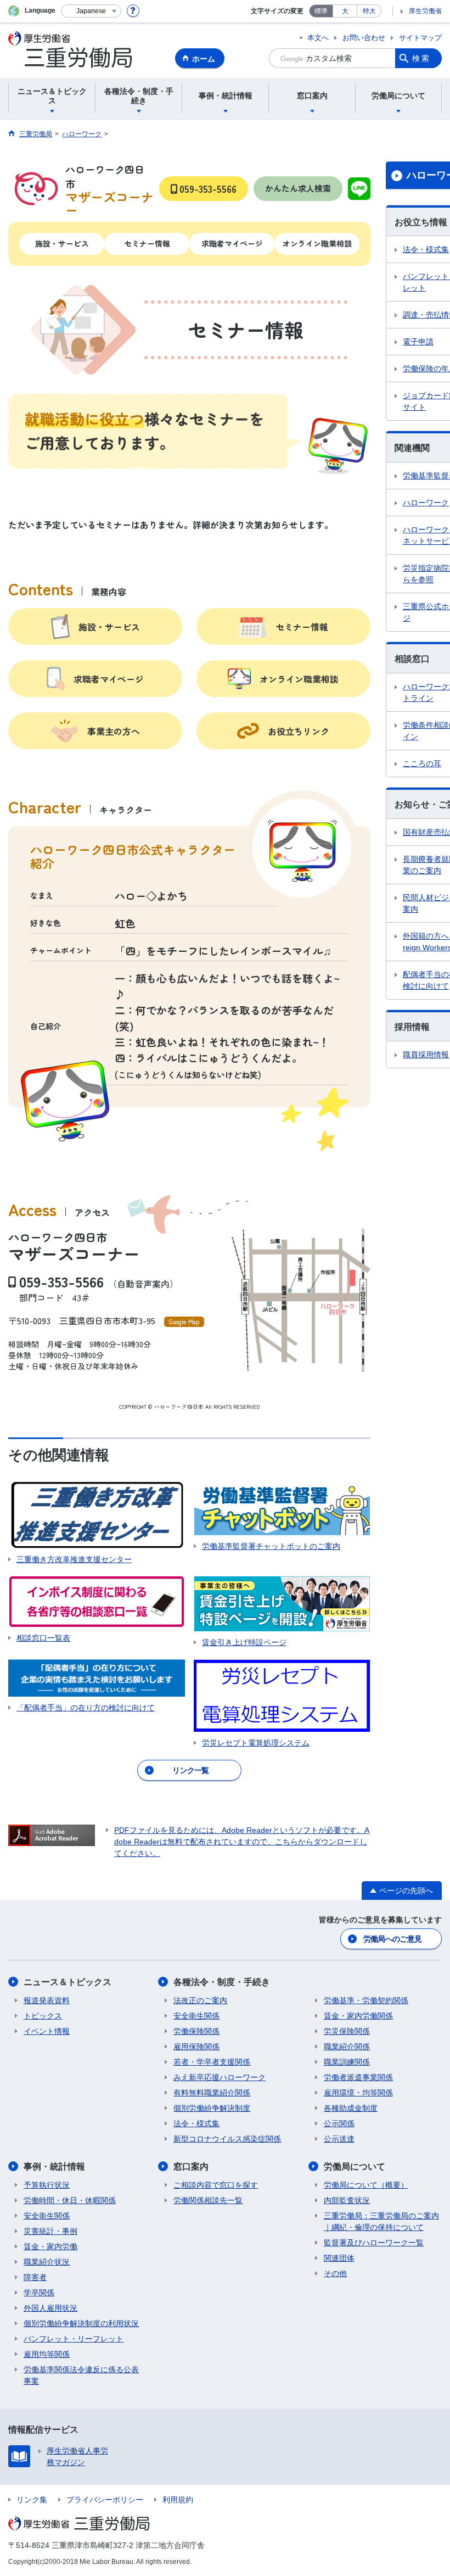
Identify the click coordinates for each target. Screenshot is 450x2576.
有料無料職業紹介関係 (212, 2093)
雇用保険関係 (196, 2047)
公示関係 (339, 2123)
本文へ (318, 38)
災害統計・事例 (50, 2231)
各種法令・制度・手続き (222, 1982)
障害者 (35, 2277)
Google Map (184, 1322)
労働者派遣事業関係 (358, 2077)
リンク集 (32, 2500)
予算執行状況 (47, 2185)
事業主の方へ (114, 731)
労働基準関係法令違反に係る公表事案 (81, 2375)
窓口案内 (191, 2167)
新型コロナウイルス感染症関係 (227, 2139)
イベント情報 (47, 2031)
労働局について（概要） (366, 2185)
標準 (321, 11)
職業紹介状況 (47, 2262)
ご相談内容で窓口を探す (216, 2185)
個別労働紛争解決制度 (212, 2108)
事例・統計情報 (54, 2167)
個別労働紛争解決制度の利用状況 (81, 2323)
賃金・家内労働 (50, 2246)
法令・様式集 (196, 2123)
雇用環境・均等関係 (358, 2093)
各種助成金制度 (351, 2108)
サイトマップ (420, 38)
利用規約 (178, 2500)
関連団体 (339, 2258)
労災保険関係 (347, 2031)
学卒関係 (39, 2293)
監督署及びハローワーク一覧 (374, 2243)
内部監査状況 (347, 2200)
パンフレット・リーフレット (74, 2339)
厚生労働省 (425, 11)
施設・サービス (62, 243)
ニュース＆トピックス (67, 1982)
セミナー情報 (147, 243)
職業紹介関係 (347, 2047)
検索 (421, 58)
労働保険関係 (196, 2031)
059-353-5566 (61, 1281)
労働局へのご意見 (392, 1939)
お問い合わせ (364, 38)
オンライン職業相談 (317, 243)
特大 (369, 11)
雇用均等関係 (47, 2354)
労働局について (355, 2167)
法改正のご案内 (200, 2000)
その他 (335, 2273)
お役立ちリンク (299, 731)
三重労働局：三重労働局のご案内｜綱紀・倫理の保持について (381, 2221)
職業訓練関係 (347, 2062)
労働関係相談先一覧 (208, 2200)
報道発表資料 (47, 2000)
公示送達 (339, 2139)
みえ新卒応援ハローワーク (220, 2077)
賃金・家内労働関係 (358, 2016)
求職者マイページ (232, 243)
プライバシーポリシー (105, 2500)
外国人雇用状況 (50, 2308)
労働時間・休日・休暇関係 (70, 2200)
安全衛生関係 (196, 2016)
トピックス (43, 2016)
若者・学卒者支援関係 (212, 2062)
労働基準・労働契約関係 (366, 2000)
